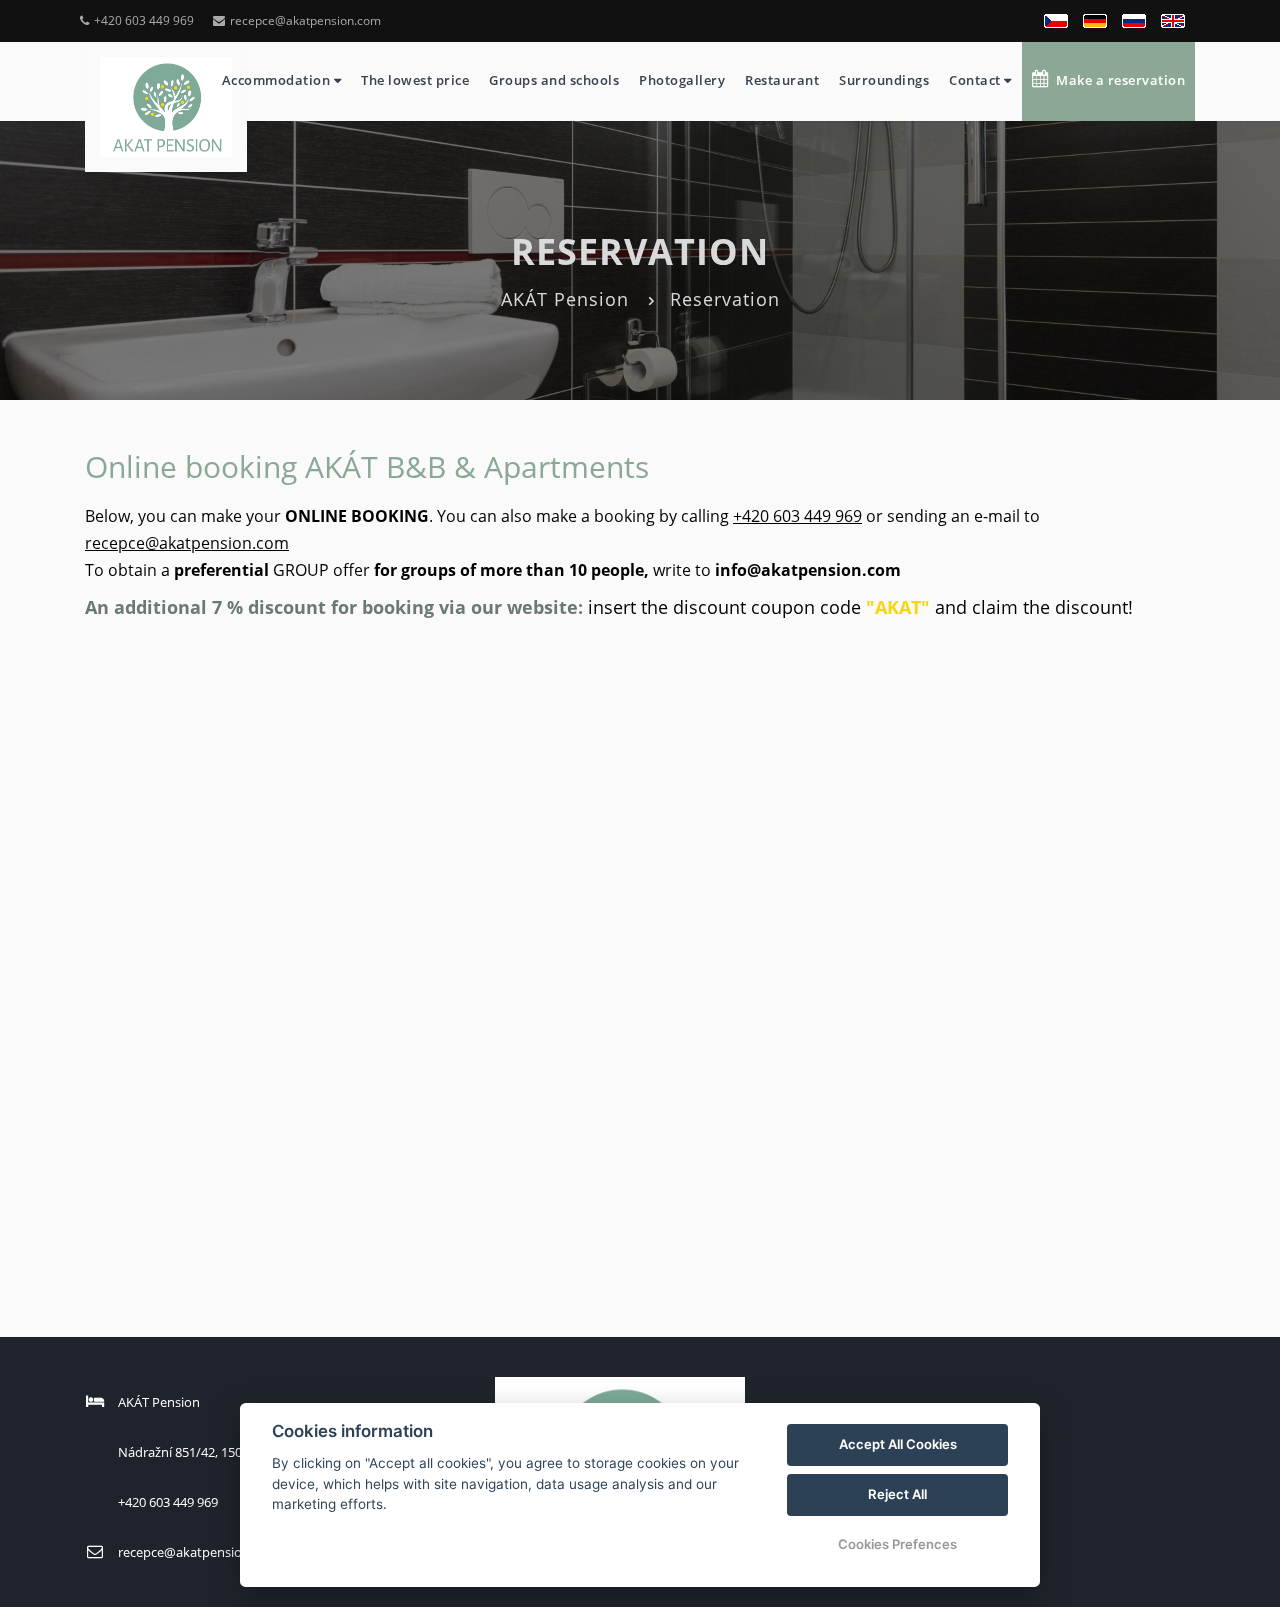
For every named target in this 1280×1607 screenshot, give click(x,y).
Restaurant (782, 80)
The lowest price (415, 80)
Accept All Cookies (898, 1444)
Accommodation (278, 80)
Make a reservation (1117, 80)
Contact (976, 80)
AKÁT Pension (565, 299)
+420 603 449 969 (144, 20)
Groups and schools (554, 80)
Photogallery (682, 80)
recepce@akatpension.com (305, 20)
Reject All (897, 1494)
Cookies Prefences (897, 1544)
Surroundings (884, 80)
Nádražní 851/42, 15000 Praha (206, 1452)
